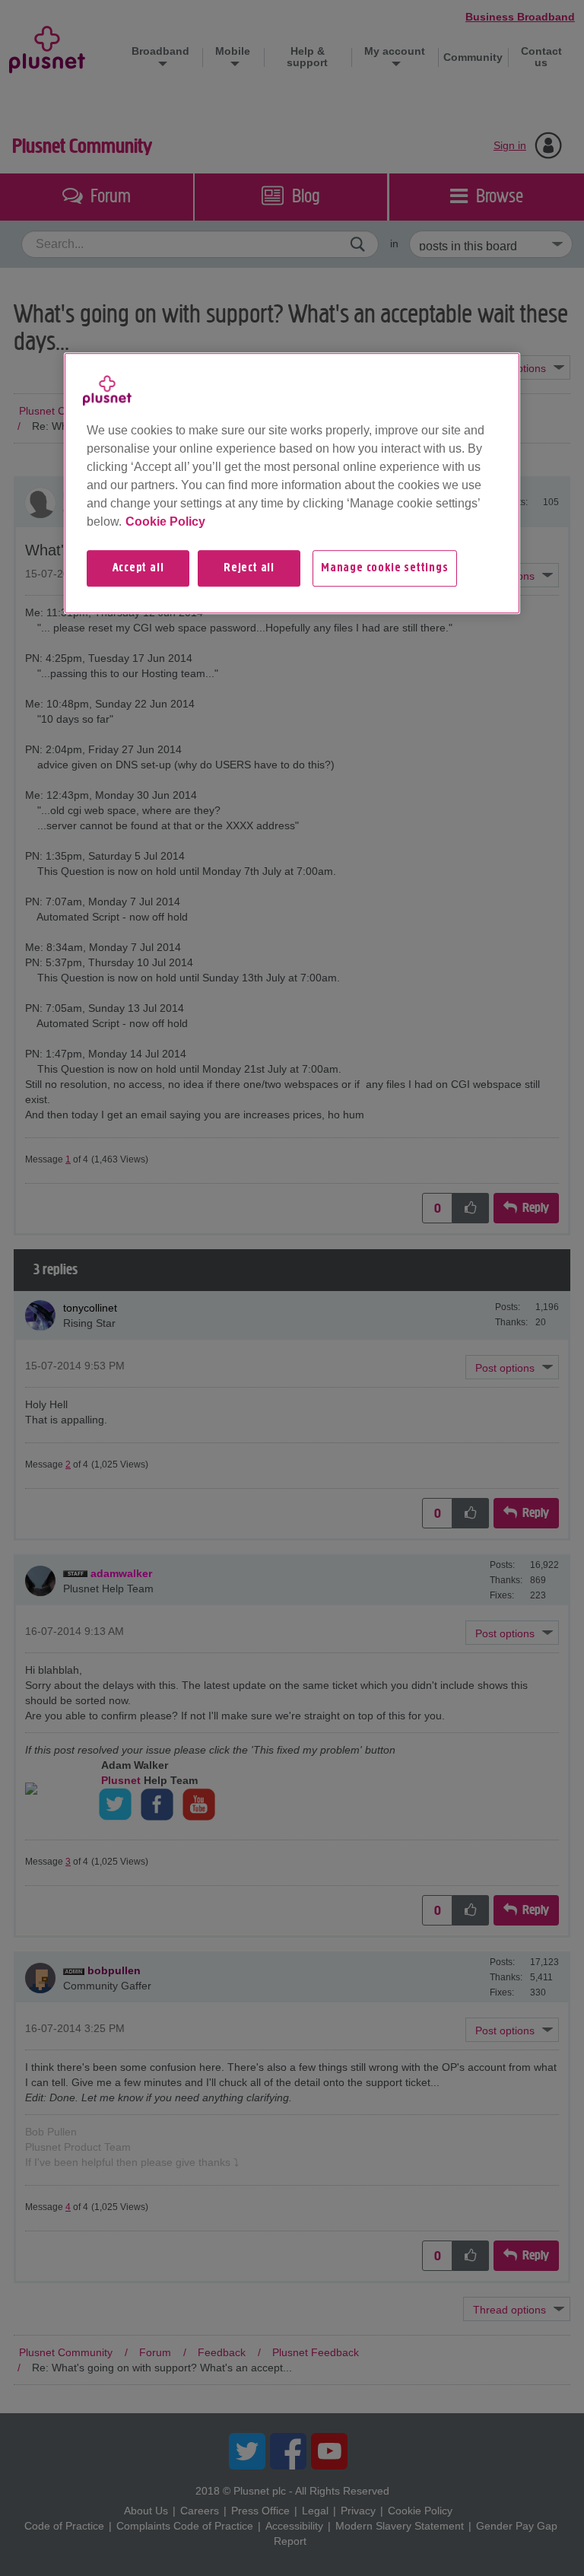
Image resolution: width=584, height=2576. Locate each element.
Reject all (249, 568)
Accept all (138, 568)
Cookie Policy (165, 522)
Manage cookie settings (385, 568)
